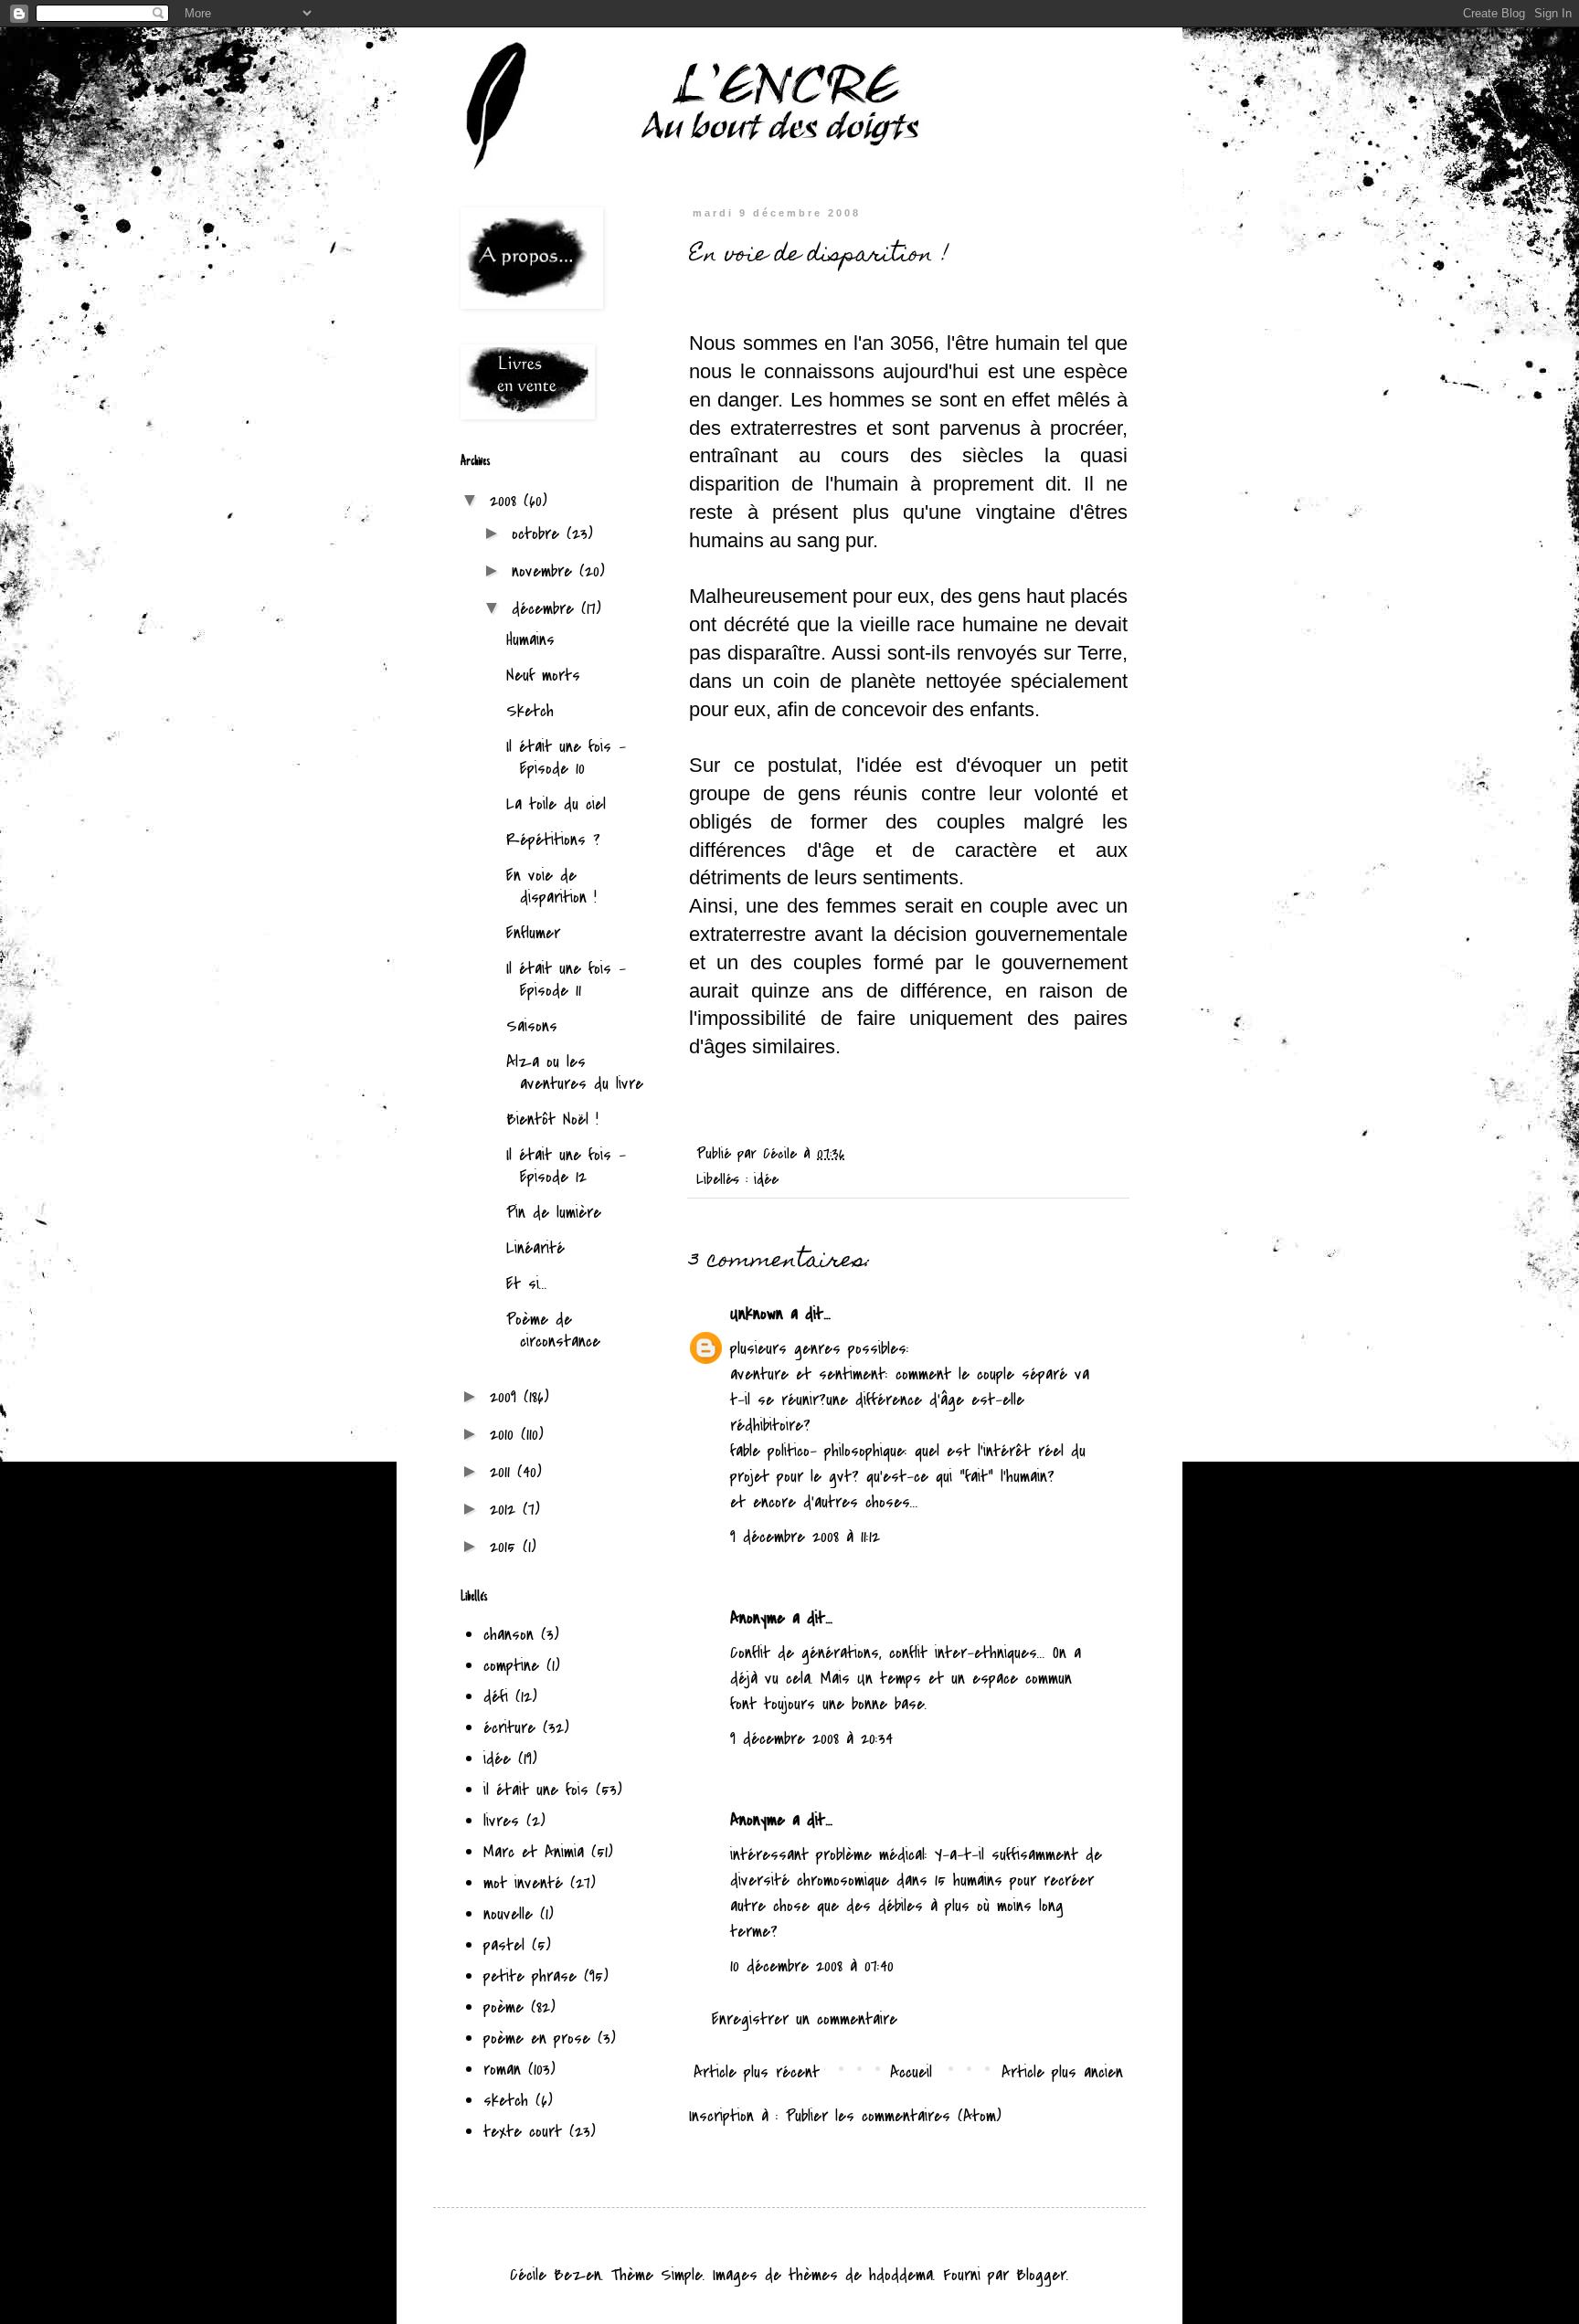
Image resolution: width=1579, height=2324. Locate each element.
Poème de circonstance (553, 1331)
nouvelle (508, 1914)
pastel (504, 1945)
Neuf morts (543, 676)
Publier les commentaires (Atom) (894, 2116)
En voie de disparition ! (551, 887)
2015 (506, 1547)
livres (501, 1821)
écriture (509, 1728)
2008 (507, 501)
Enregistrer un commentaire (805, 2019)
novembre (546, 571)
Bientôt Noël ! (552, 1120)
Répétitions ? (553, 840)
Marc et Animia (534, 1852)
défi (496, 1697)
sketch (506, 2101)
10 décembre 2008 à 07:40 (812, 1966)
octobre (539, 534)
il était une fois (536, 1790)
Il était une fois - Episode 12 (566, 1166)
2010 (505, 1435)
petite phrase (530, 1976)
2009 (507, 1397)
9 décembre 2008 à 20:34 (811, 1739)
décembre (546, 609)
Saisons (532, 1026)
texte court (523, 2132)
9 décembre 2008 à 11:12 (805, 1537)
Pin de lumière (554, 1213)
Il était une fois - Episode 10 (566, 758)
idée (766, 1179)
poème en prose (537, 2039)
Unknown (757, 1314)
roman (502, 2070)
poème (503, 2007)
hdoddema (901, 2275)
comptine (511, 1666)
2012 (506, 1510)
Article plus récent (757, 2072)
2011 (503, 1472)
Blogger (1041, 2275)
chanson (509, 1635)
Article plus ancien (1062, 2072)
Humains (530, 640)
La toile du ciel (556, 804)
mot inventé (523, 1883)
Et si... (527, 1284)
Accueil (911, 2072)
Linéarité (535, 1248)
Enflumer (533, 933)
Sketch (530, 711)
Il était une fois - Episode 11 (566, 980)
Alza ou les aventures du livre (575, 1073)
